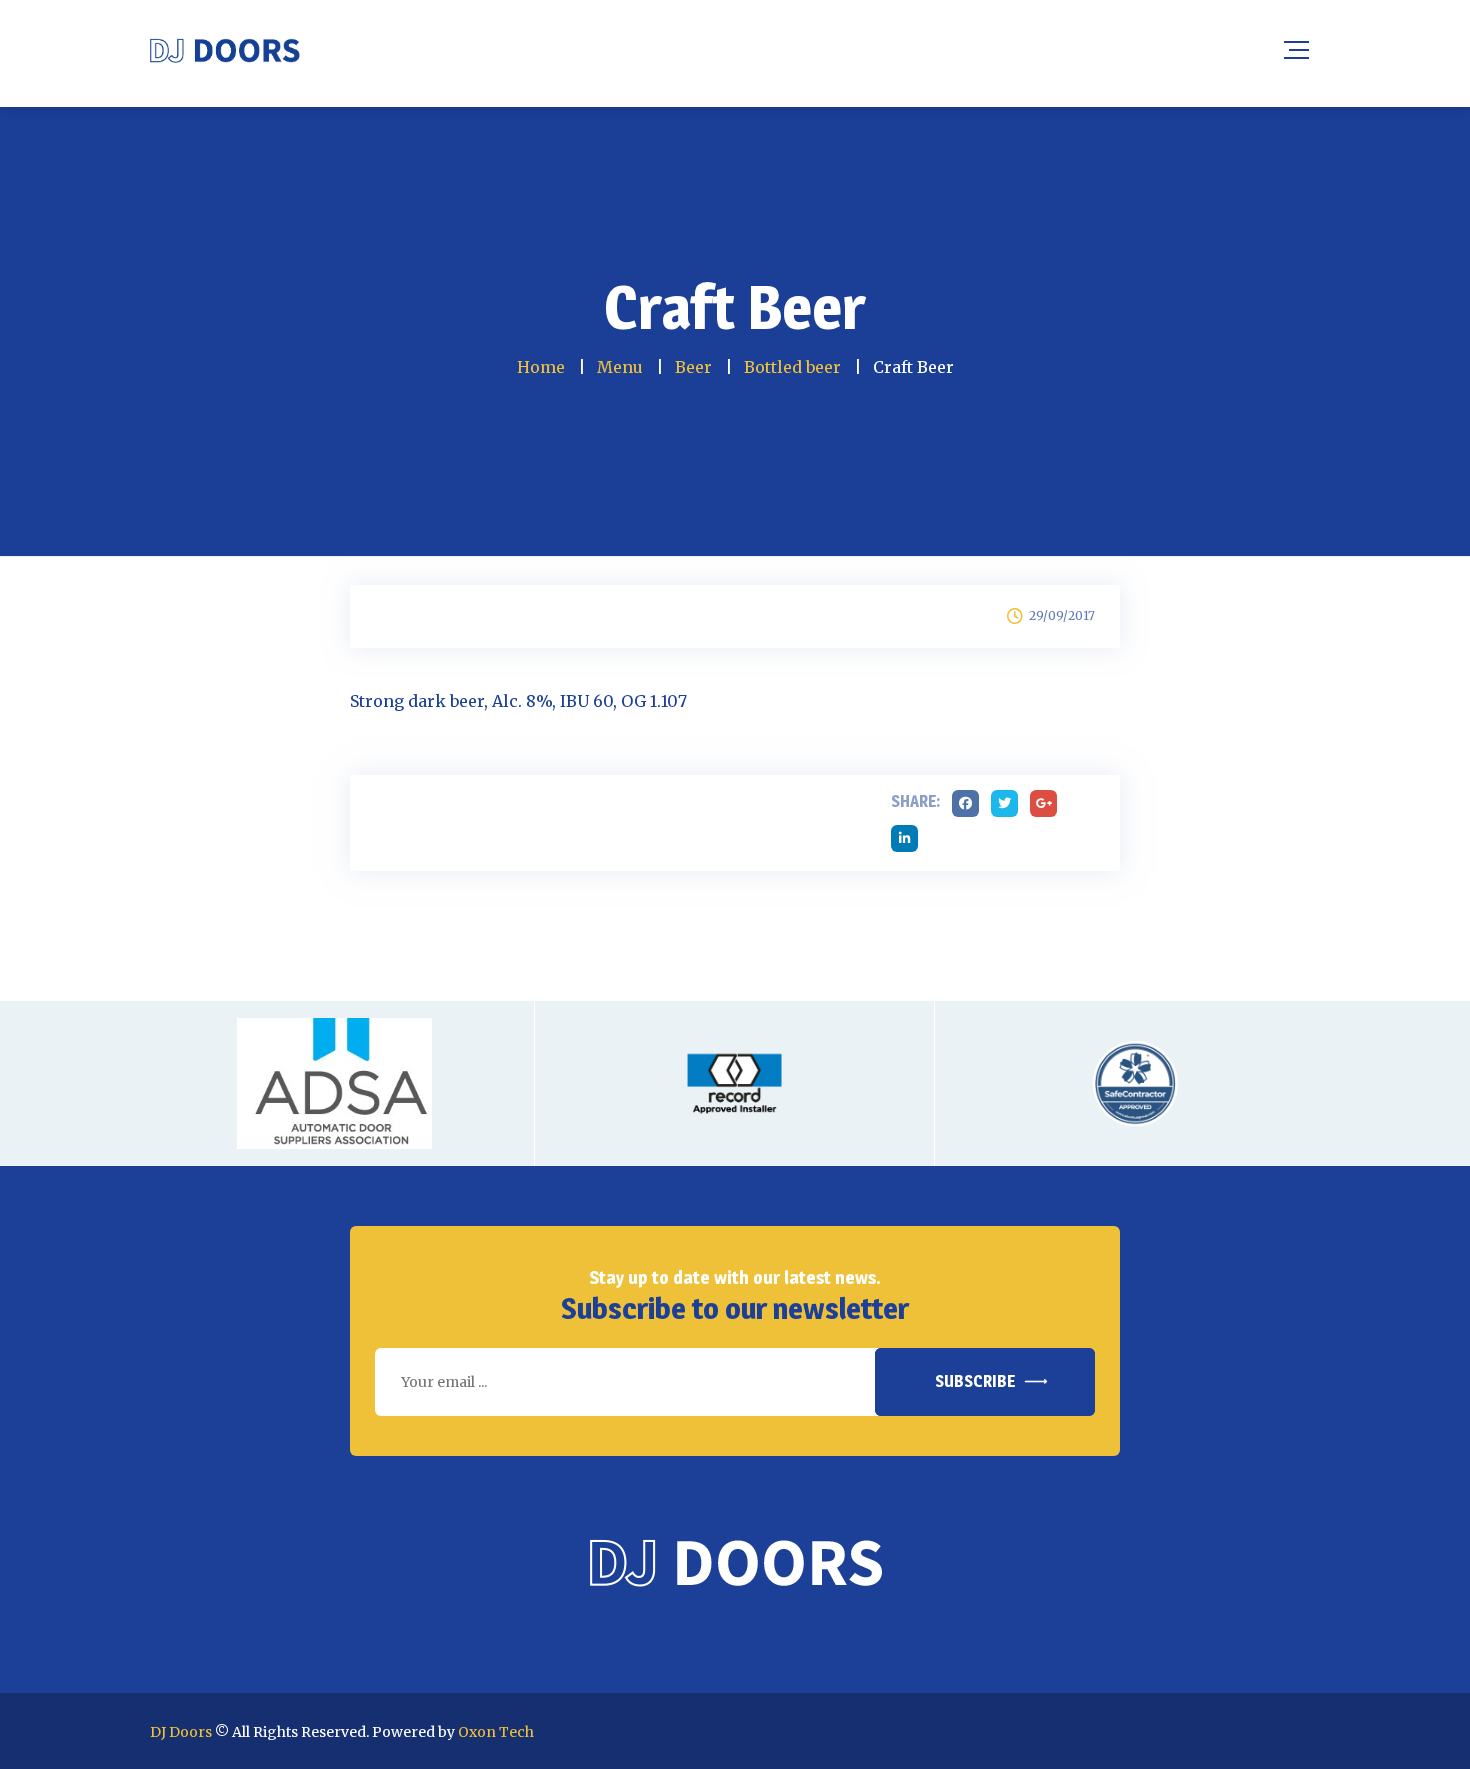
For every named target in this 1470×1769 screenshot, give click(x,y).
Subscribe (975, 1381)
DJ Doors (181, 1732)
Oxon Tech (496, 1732)
